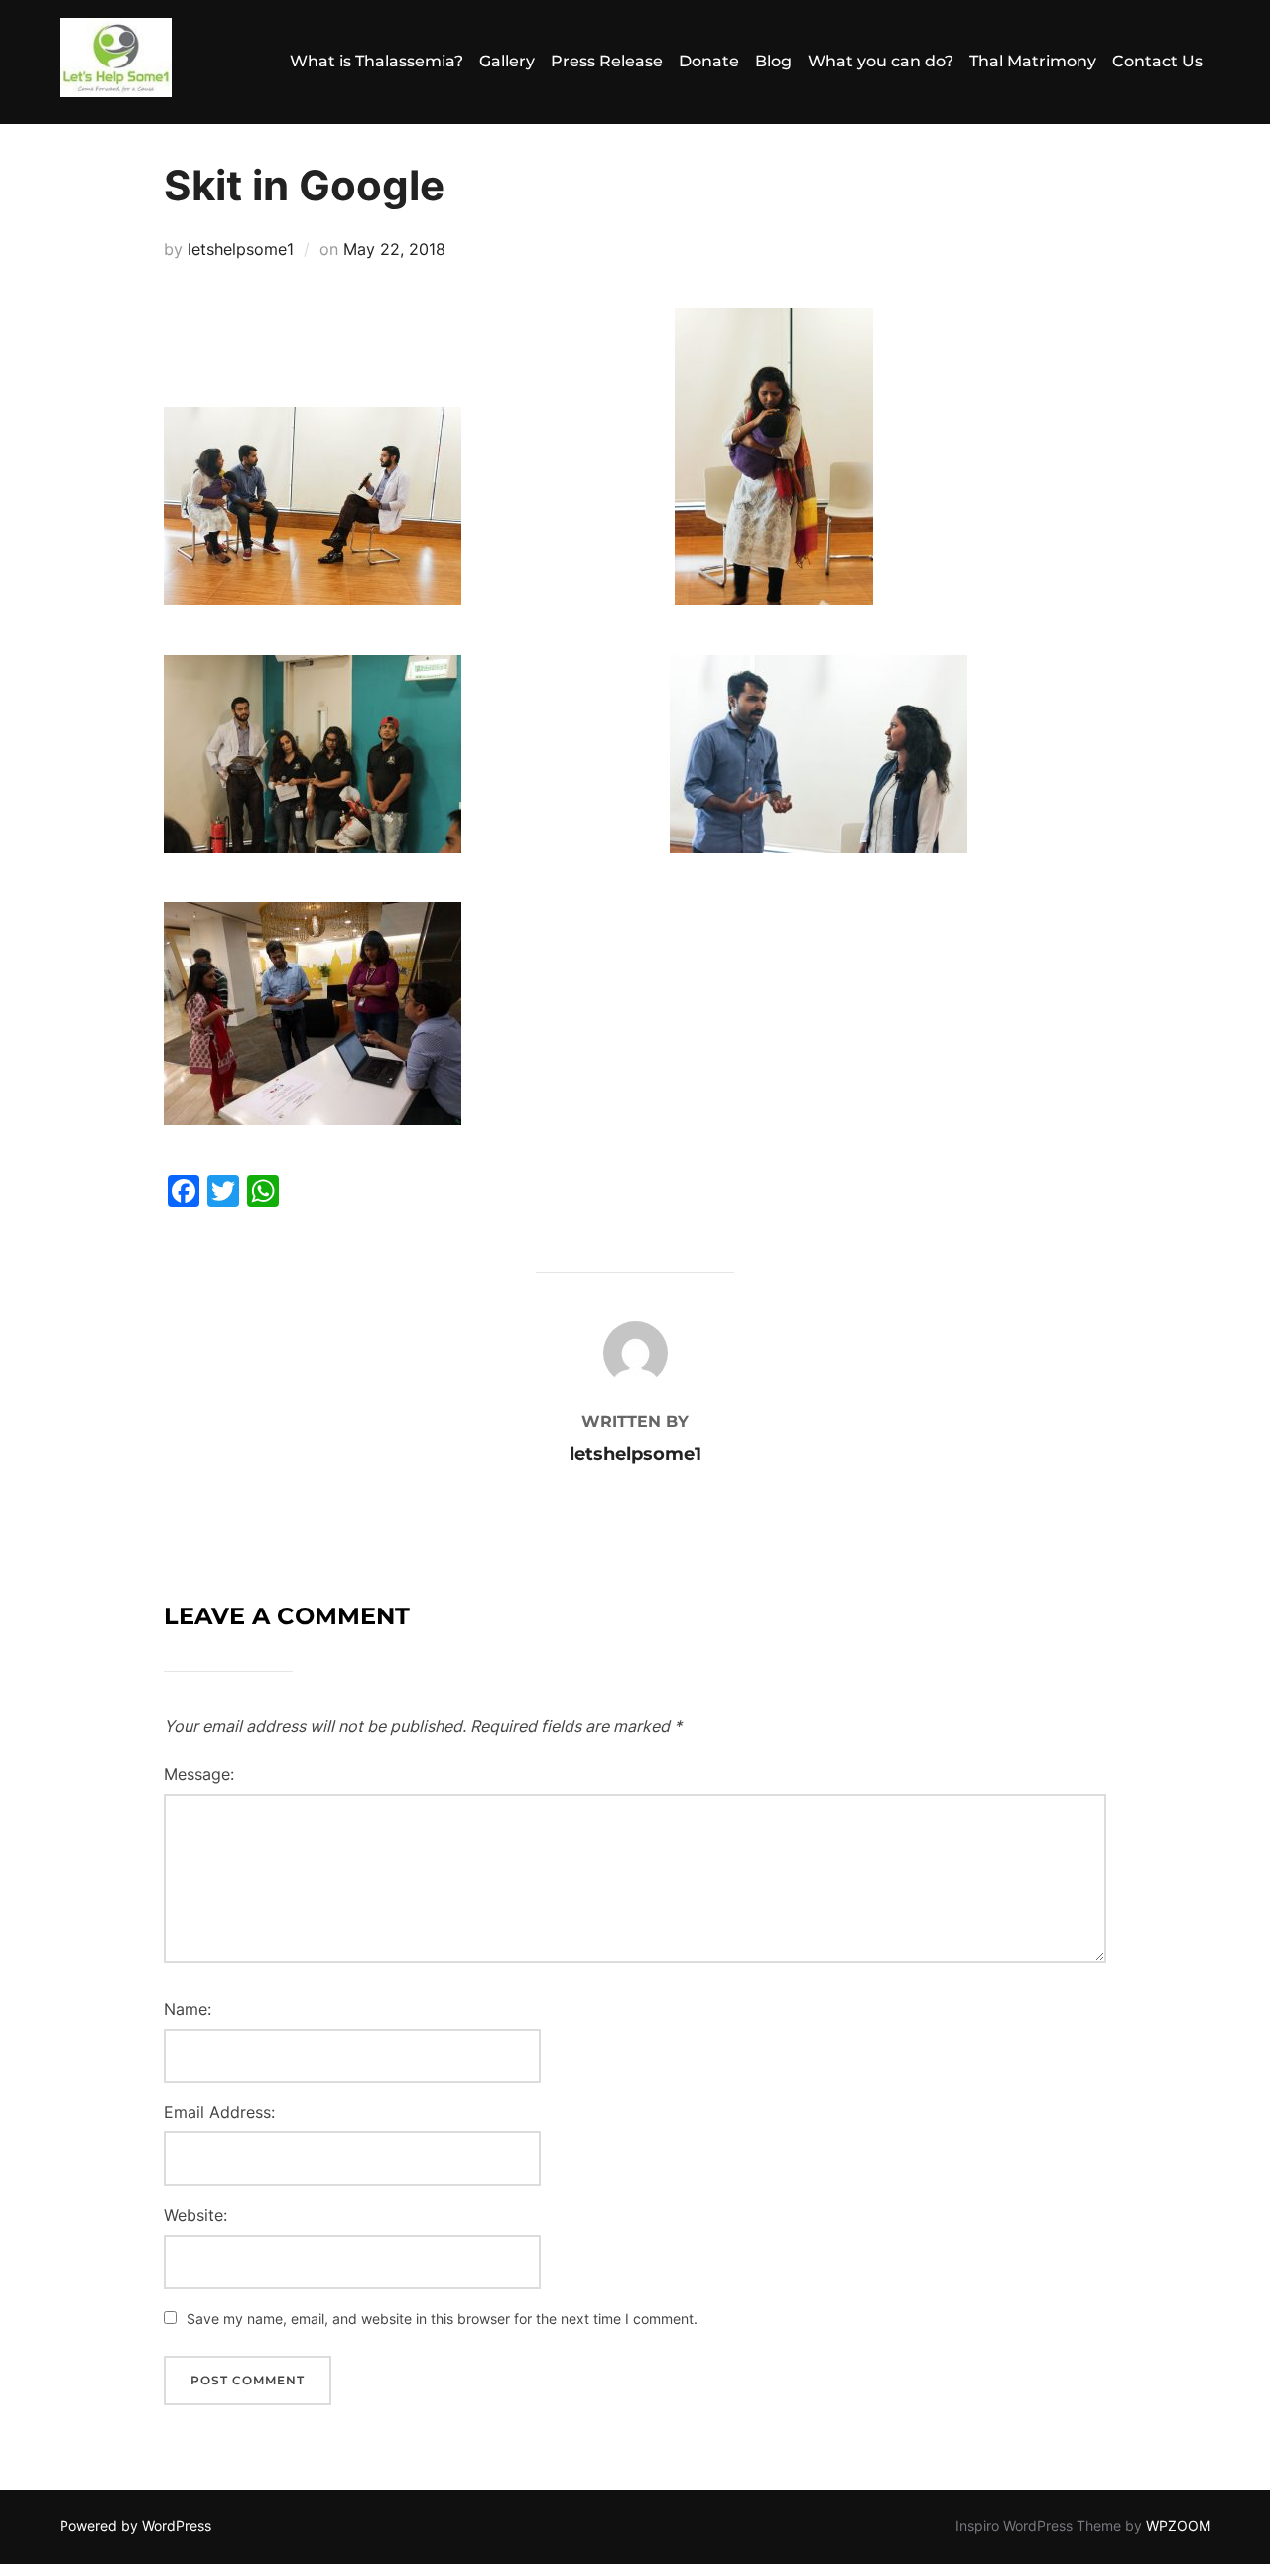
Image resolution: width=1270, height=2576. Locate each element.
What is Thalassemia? (377, 61)
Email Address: (219, 2112)
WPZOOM (1178, 2526)
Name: (188, 2009)
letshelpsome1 (241, 249)
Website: (195, 2215)
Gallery (507, 61)
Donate (709, 61)
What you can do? (881, 61)
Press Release (607, 61)
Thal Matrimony (1033, 61)
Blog (773, 61)
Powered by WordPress (135, 2526)
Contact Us (1157, 61)
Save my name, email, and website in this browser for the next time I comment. (442, 2318)
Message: (199, 1774)
